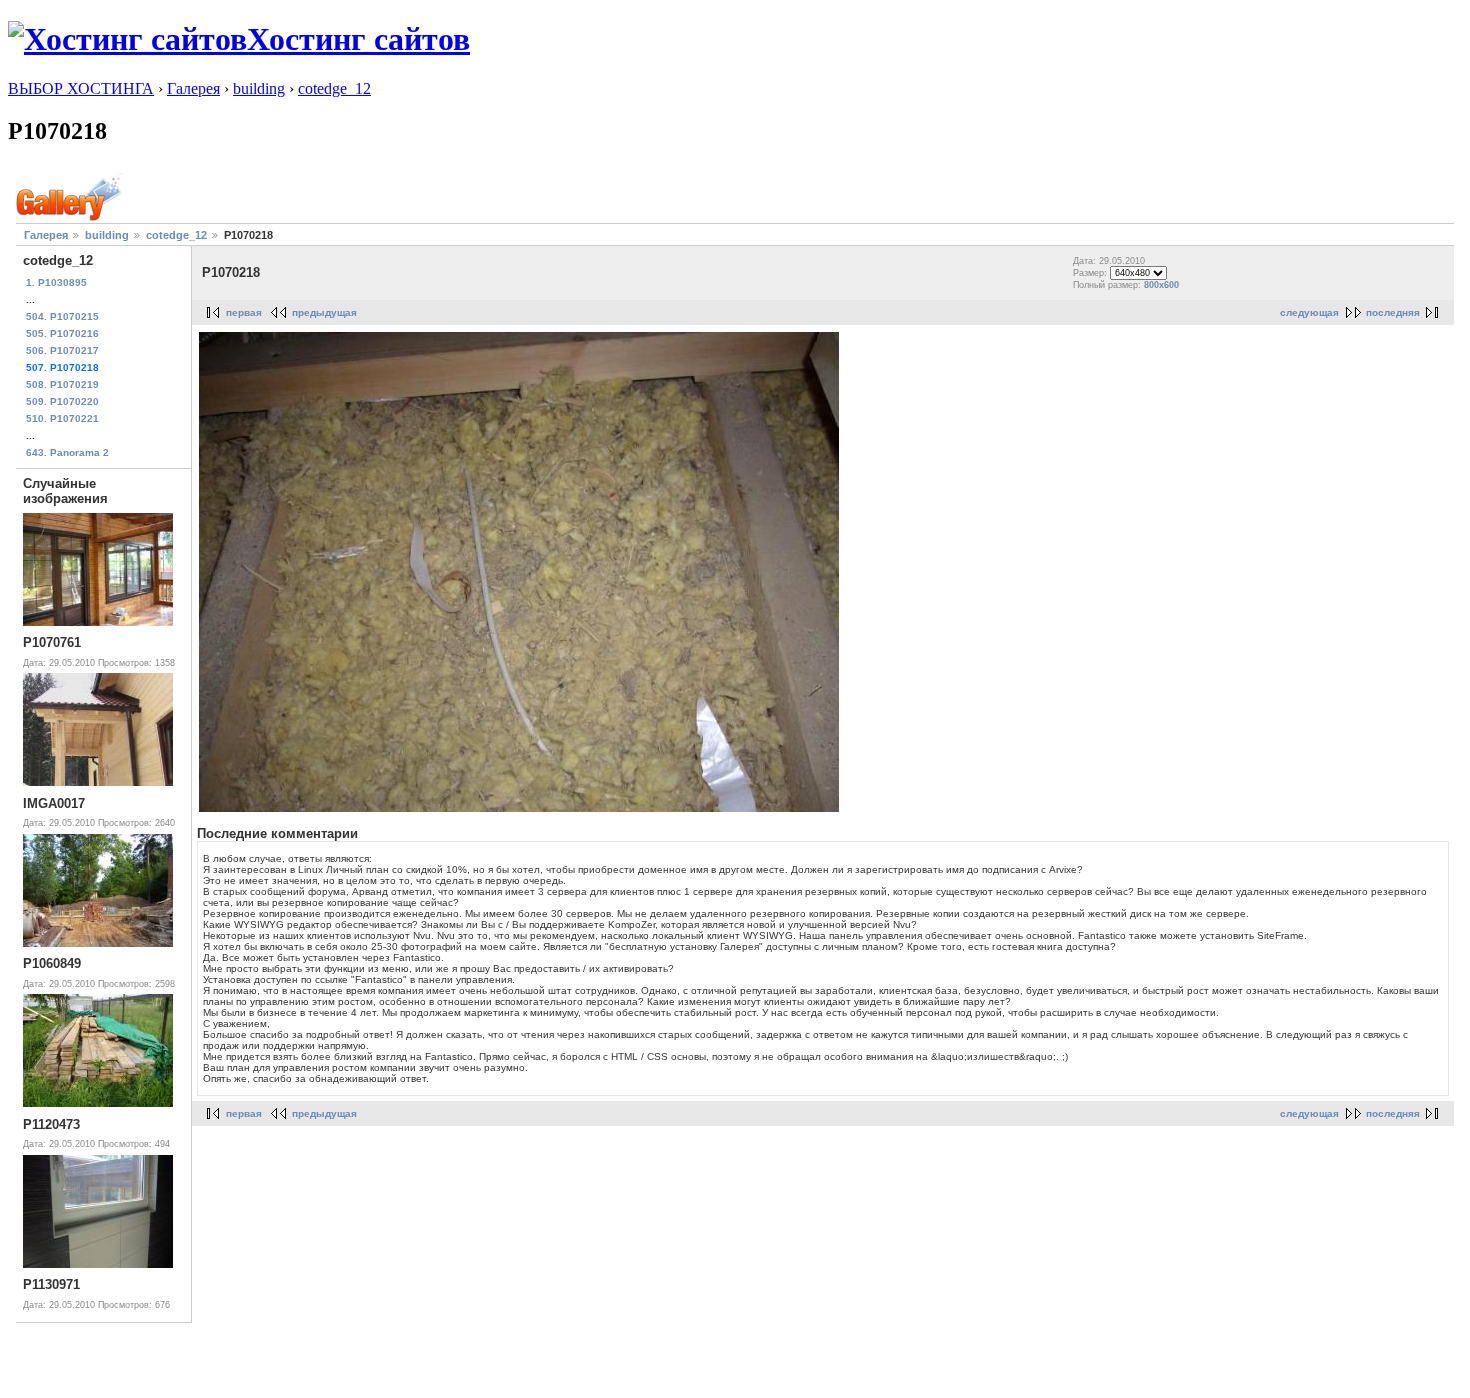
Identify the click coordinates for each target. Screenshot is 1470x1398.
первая (244, 312)
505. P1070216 (62, 333)
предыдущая (324, 312)
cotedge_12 (334, 88)
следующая (1309, 312)
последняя (1393, 312)
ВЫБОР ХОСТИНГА (81, 88)
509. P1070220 (62, 401)
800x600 (1161, 285)
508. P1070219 (62, 384)
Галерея (193, 88)
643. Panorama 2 (67, 452)
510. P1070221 (62, 418)
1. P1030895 (56, 282)
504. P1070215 (62, 316)
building (259, 88)
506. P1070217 (62, 350)
